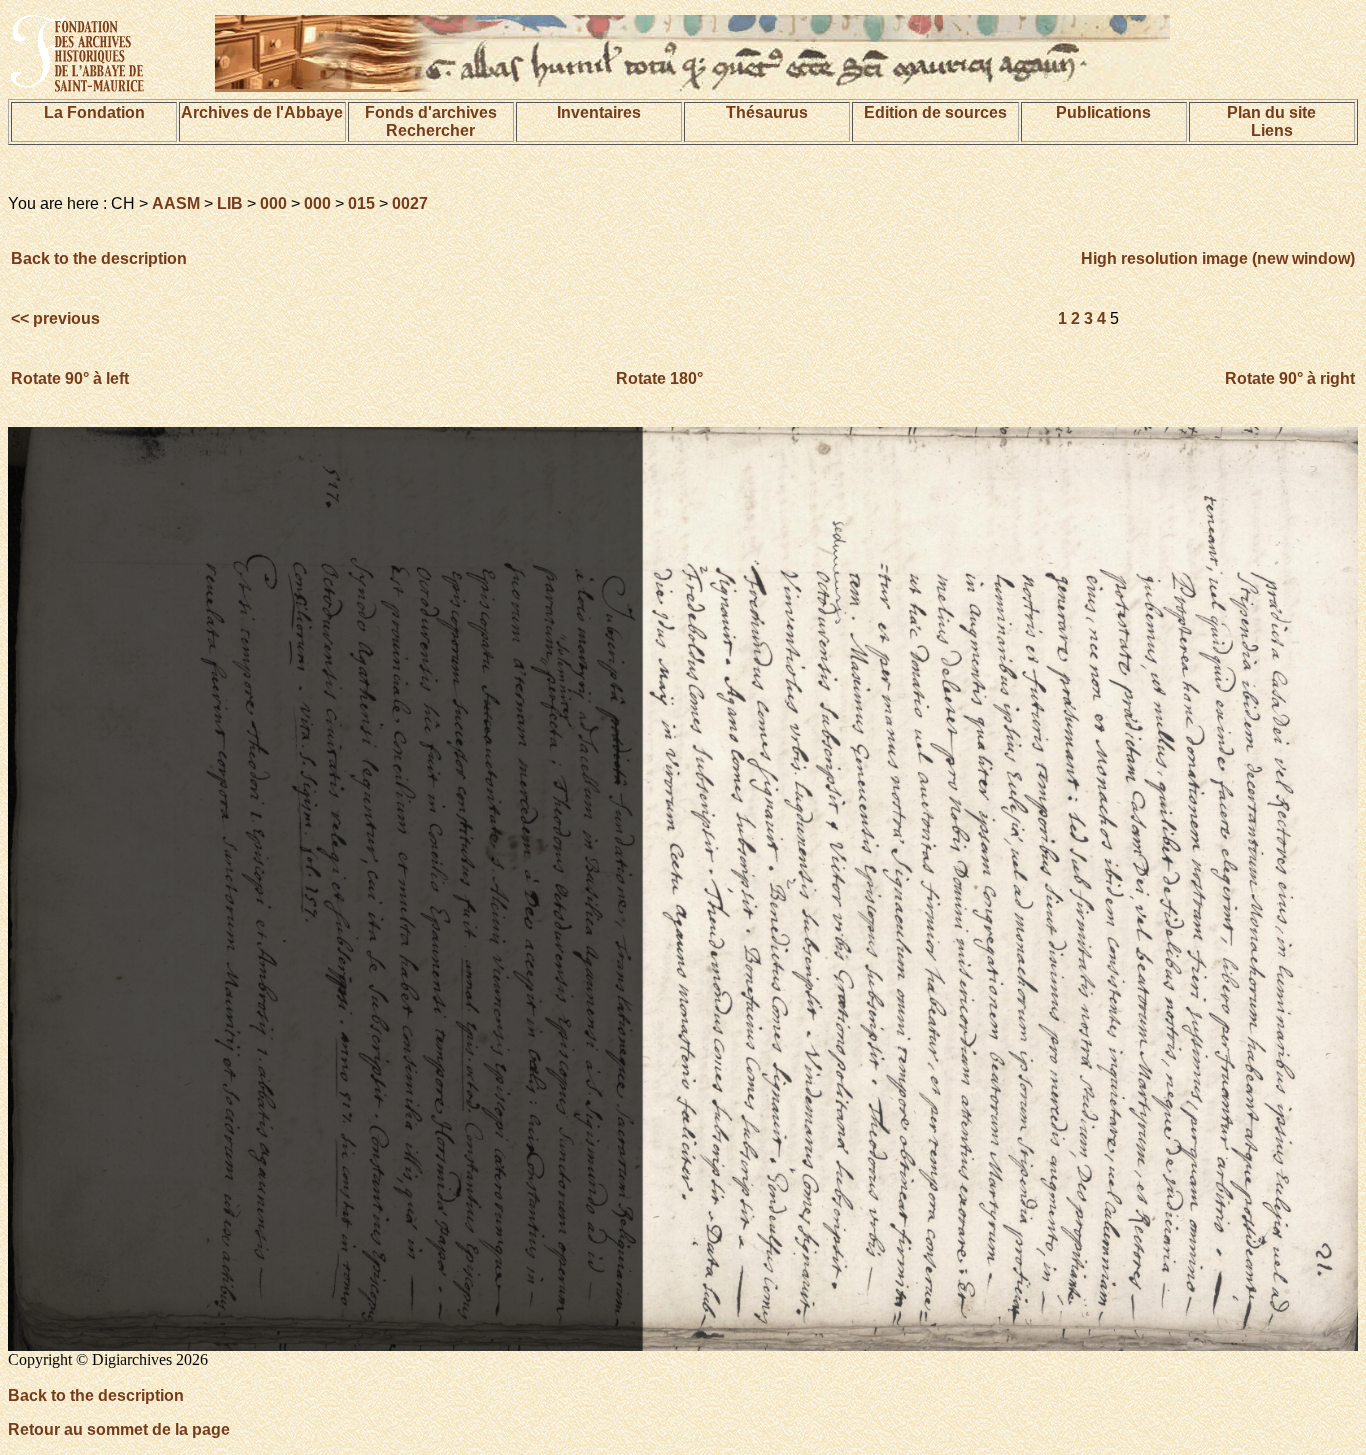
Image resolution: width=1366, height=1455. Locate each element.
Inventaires (599, 112)
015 (361, 203)
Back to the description (99, 258)
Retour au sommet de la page (119, 1429)
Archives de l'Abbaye (262, 112)
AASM (176, 203)
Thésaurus (767, 112)
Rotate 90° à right (1290, 378)
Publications (1103, 112)
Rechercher (430, 130)
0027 (410, 203)
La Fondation (94, 112)
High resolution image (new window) (1218, 258)
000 (273, 203)
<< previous (57, 318)
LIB (230, 203)
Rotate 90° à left (70, 378)
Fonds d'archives (431, 112)
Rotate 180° (659, 378)
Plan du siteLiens (1271, 121)
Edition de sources (935, 112)
